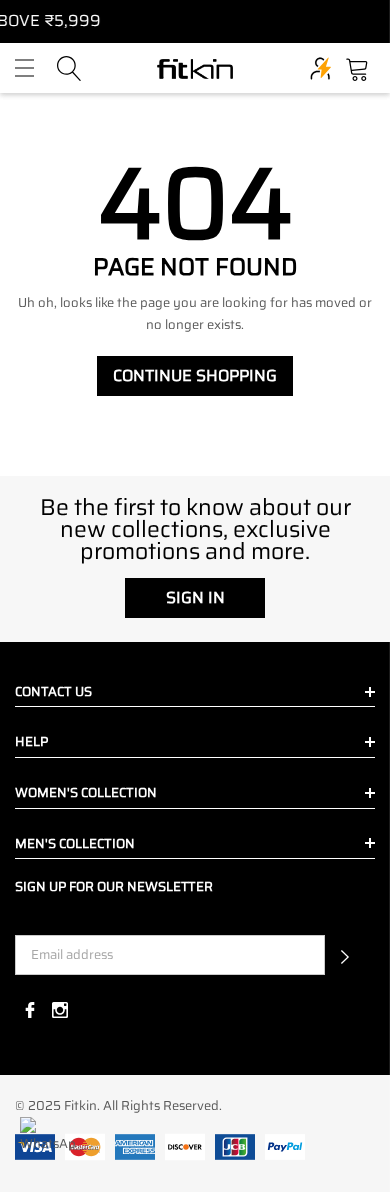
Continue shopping (195, 375)
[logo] (195, 68)
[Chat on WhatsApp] (47, 1144)
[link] (30, 1010)
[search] (69, 66)
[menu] (24, 68)
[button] (345, 955)
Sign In (195, 597)
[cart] (357, 66)
